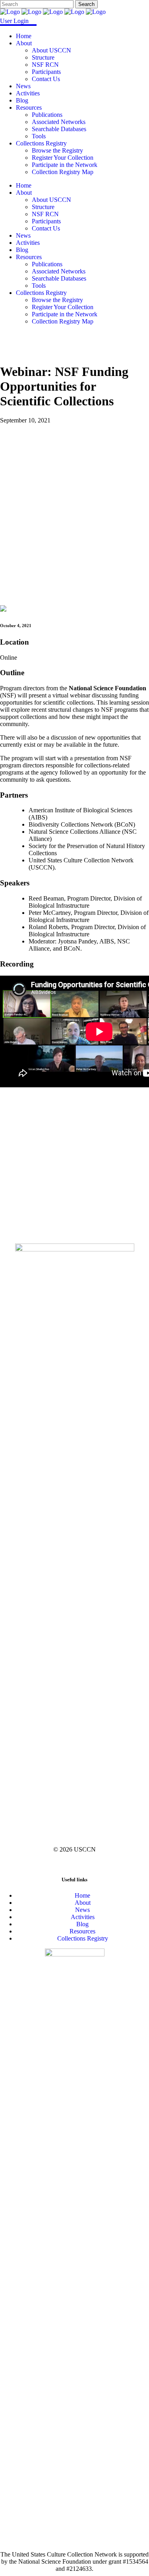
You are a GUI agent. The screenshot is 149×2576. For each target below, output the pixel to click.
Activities (83, 1917)
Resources (82, 1931)
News (82, 1910)
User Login (14, 21)
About (83, 1903)
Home (82, 1895)
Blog (82, 1924)
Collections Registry (83, 1938)
